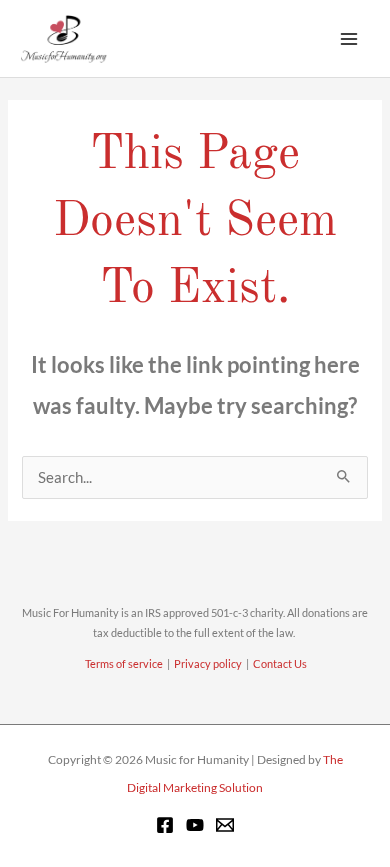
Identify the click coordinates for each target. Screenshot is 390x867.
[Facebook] (165, 825)
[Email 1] (225, 825)
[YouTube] (195, 825)
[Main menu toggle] (349, 39)
